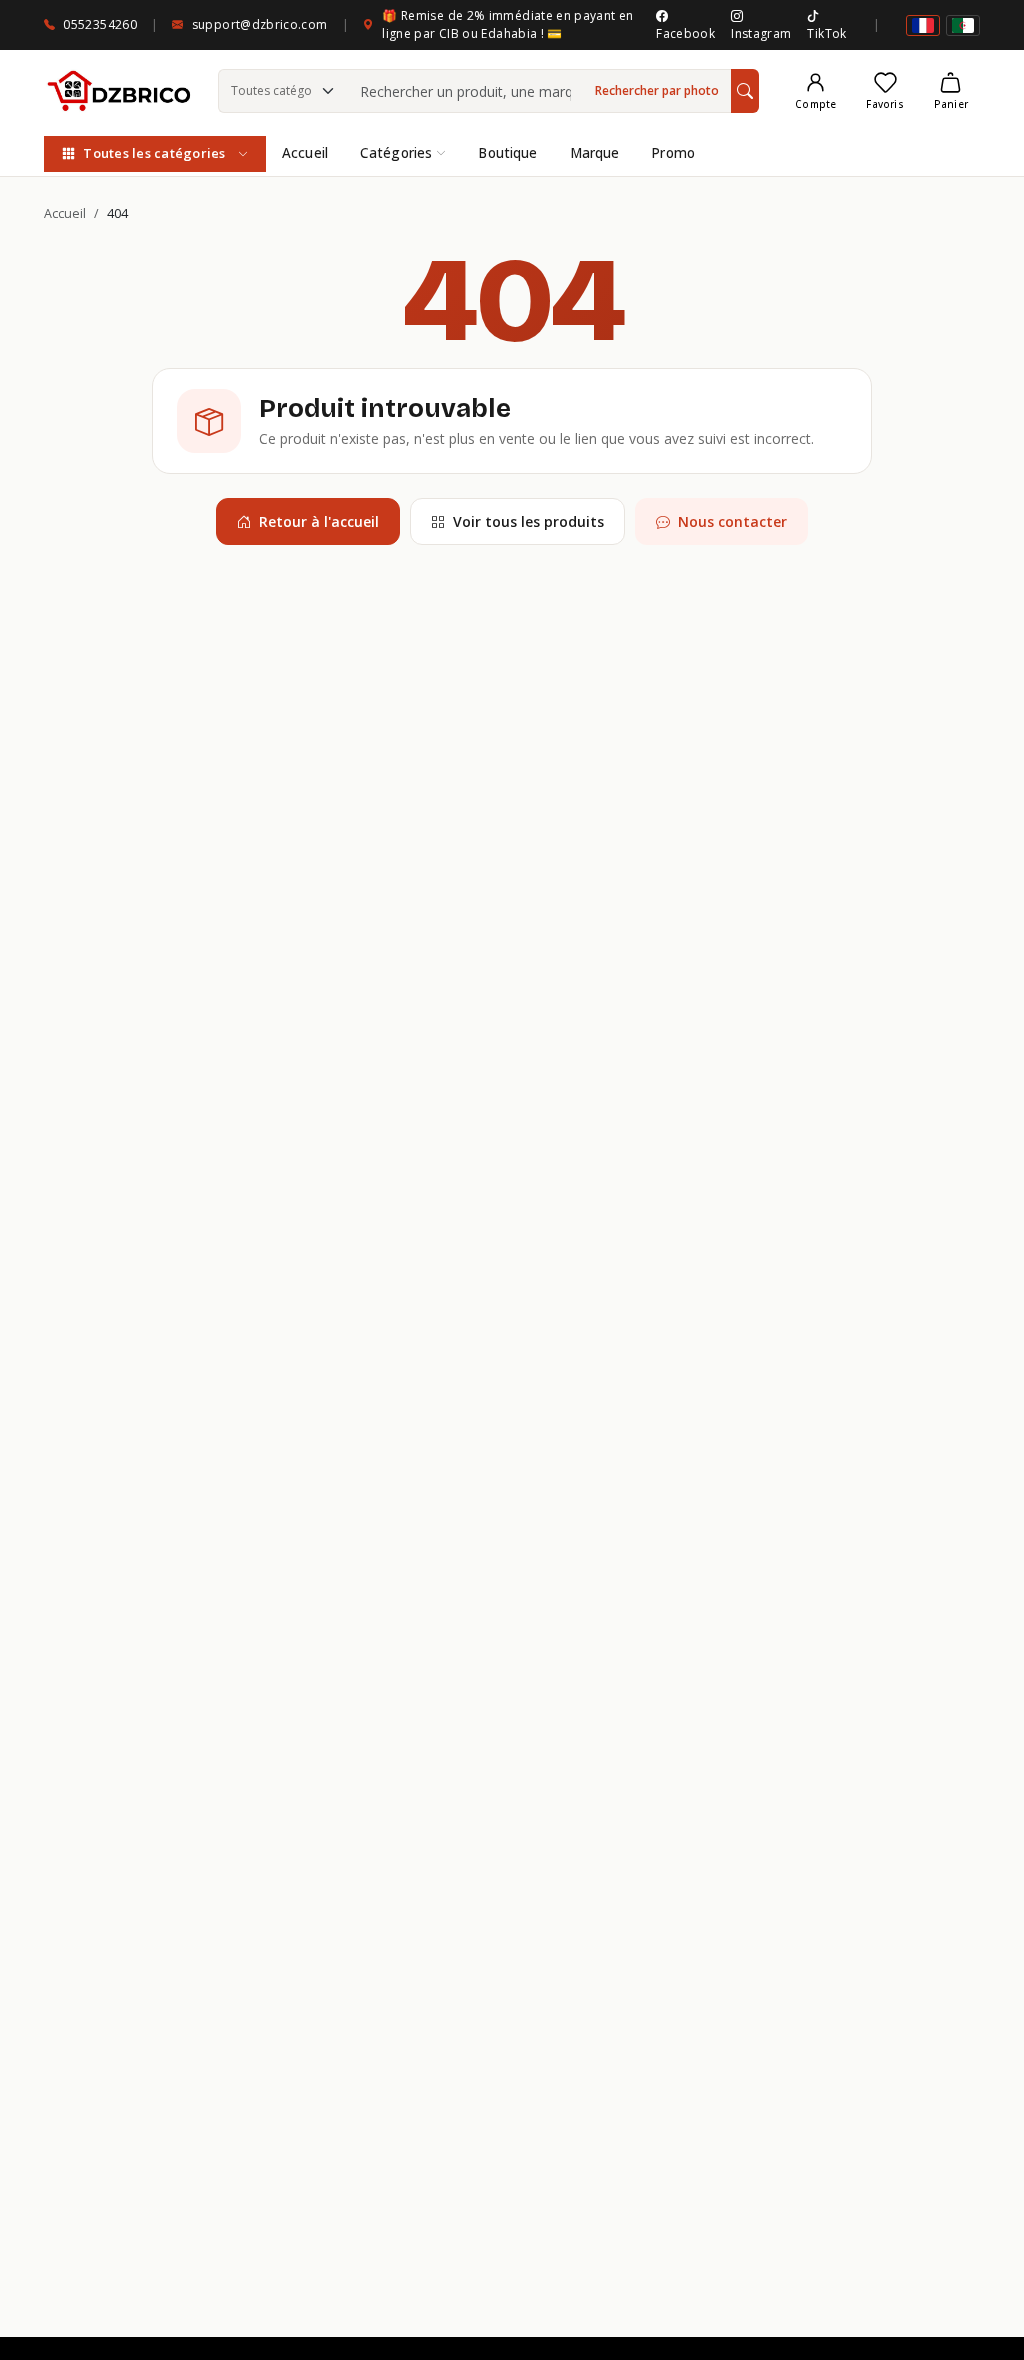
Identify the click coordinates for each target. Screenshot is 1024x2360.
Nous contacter (732, 521)
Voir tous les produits (528, 521)
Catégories (396, 153)
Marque (595, 153)
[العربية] (963, 25)
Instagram (761, 33)
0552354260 (100, 24)
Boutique (507, 153)
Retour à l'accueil (319, 521)
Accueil (305, 153)
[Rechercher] (745, 91)
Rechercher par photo (657, 90)
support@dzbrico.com (260, 24)
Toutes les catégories (154, 153)
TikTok (826, 33)
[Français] (923, 25)
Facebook (685, 33)
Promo (673, 153)
